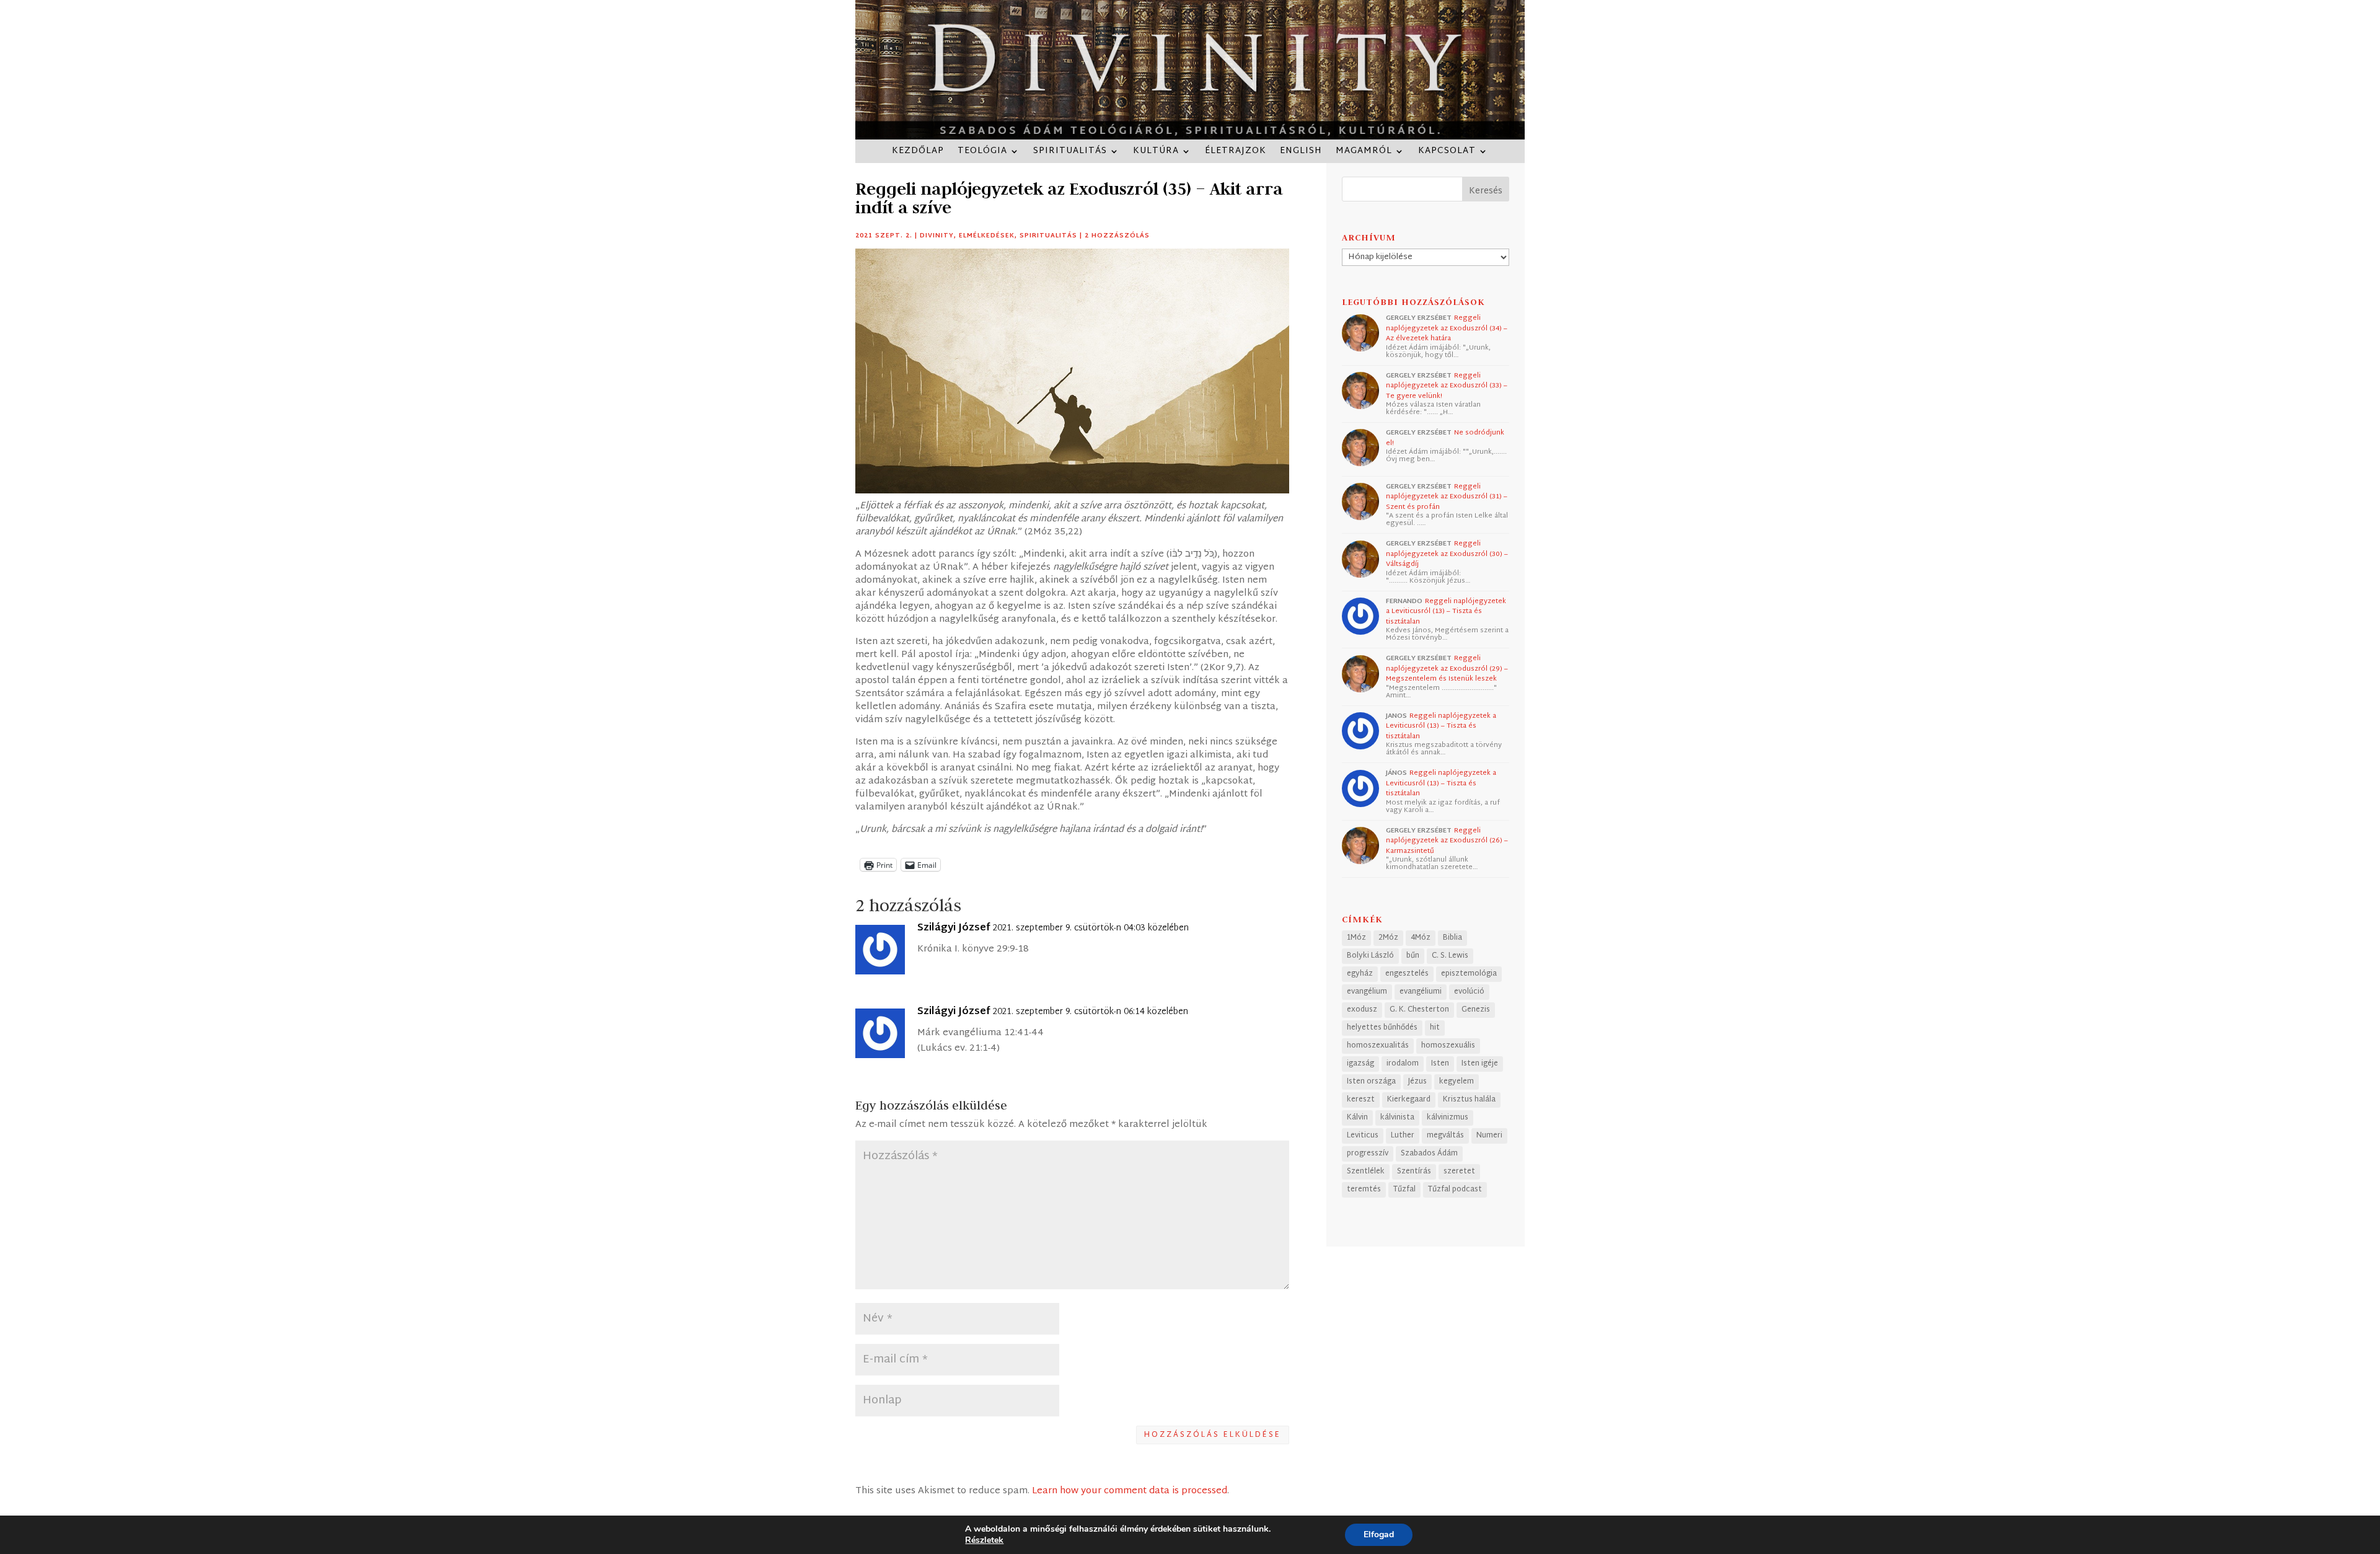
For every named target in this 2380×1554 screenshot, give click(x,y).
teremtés (1364, 1190)
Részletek (984, 1540)
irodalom (1403, 1064)
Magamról (1364, 153)
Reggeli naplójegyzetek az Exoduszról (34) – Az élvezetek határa (1447, 328)
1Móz (1356, 938)
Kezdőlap (918, 153)
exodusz (1362, 1010)
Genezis (1476, 1010)
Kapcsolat (1447, 153)
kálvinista (1397, 1118)
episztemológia (1469, 974)
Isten (1440, 1064)
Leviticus (1363, 1136)
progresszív (1368, 1154)
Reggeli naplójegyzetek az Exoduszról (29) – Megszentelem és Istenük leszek (1447, 669)
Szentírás (1414, 1172)
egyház (1360, 974)
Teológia (982, 153)
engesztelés (1407, 974)
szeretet (1459, 1172)
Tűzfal (1404, 1190)
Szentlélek (1366, 1172)
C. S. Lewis (1450, 956)
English (1301, 153)
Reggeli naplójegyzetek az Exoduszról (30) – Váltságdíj (1447, 554)
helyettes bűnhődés (1382, 1028)
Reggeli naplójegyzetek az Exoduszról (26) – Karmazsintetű (1447, 841)
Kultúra (1156, 153)
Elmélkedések (987, 236)
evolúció (1469, 992)
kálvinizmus (1448, 1118)
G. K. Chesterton (1419, 1010)
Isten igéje (1480, 1064)
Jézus (1417, 1082)
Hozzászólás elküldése (1213, 1435)
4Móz (1421, 938)
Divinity (937, 236)
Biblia (1452, 938)
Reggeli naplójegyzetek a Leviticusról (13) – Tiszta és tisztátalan (1446, 611)
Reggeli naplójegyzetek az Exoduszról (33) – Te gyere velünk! (1447, 386)
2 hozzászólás (1117, 236)
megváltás (1445, 1136)
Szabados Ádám (1429, 1154)
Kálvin (1357, 1118)
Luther (1403, 1136)
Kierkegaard (1409, 1100)
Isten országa (1371, 1082)
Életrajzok (1236, 153)
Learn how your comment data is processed (1130, 1491)
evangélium (1367, 992)
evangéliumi (1421, 992)
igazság (1360, 1064)
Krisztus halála (1469, 1100)
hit (1435, 1028)
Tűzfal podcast (1455, 1190)
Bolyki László (1370, 956)
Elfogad (1379, 1534)
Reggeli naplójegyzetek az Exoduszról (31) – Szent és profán (1447, 497)
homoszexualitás (1378, 1046)
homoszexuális (1448, 1046)
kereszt (1361, 1100)
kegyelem (1457, 1082)
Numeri (1489, 1136)
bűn (1413, 956)
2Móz (1388, 938)
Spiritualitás (1070, 153)
